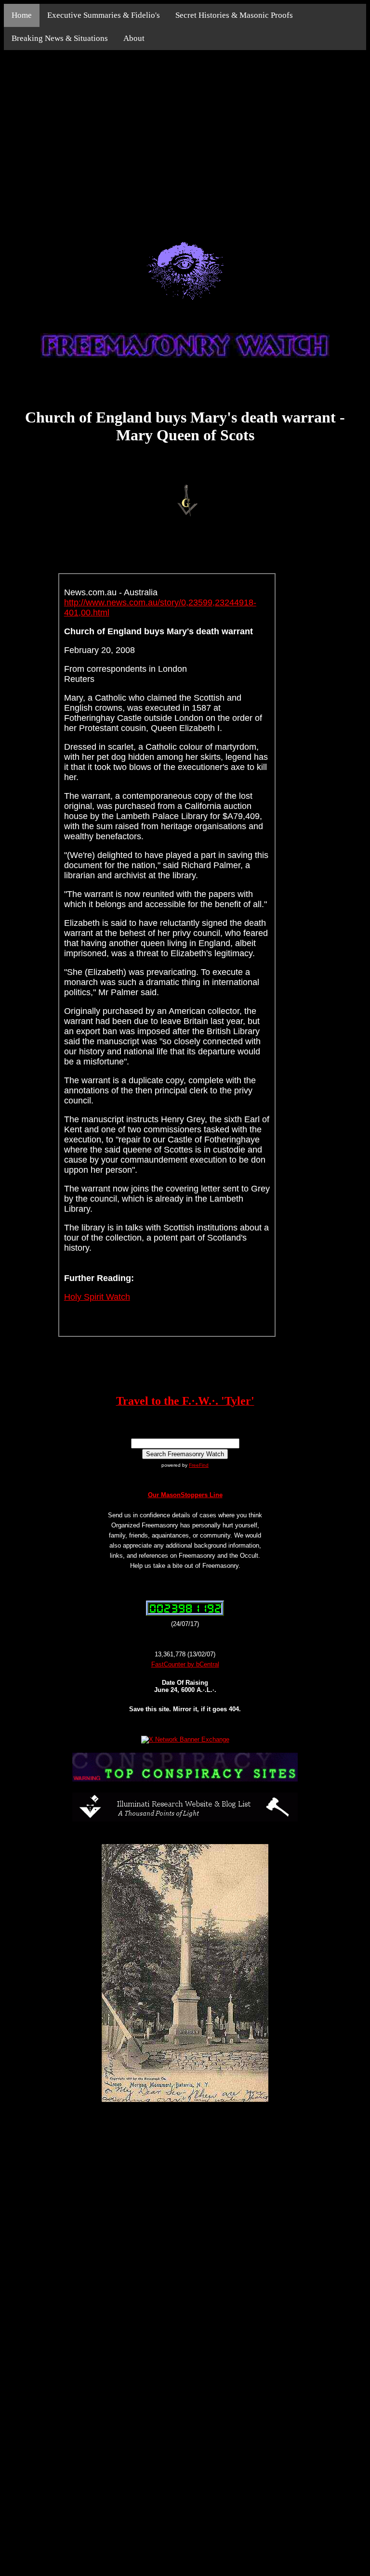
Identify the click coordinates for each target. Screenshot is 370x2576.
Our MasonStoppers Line (185, 1495)
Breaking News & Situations (60, 38)
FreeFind (199, 1465)
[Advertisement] (185, 135)
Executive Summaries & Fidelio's (104, 15)
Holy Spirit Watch (97, 1297)
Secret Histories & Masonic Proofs (234, 15)
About (134, 38)
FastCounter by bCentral (185, 1664)
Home (22, 15)
